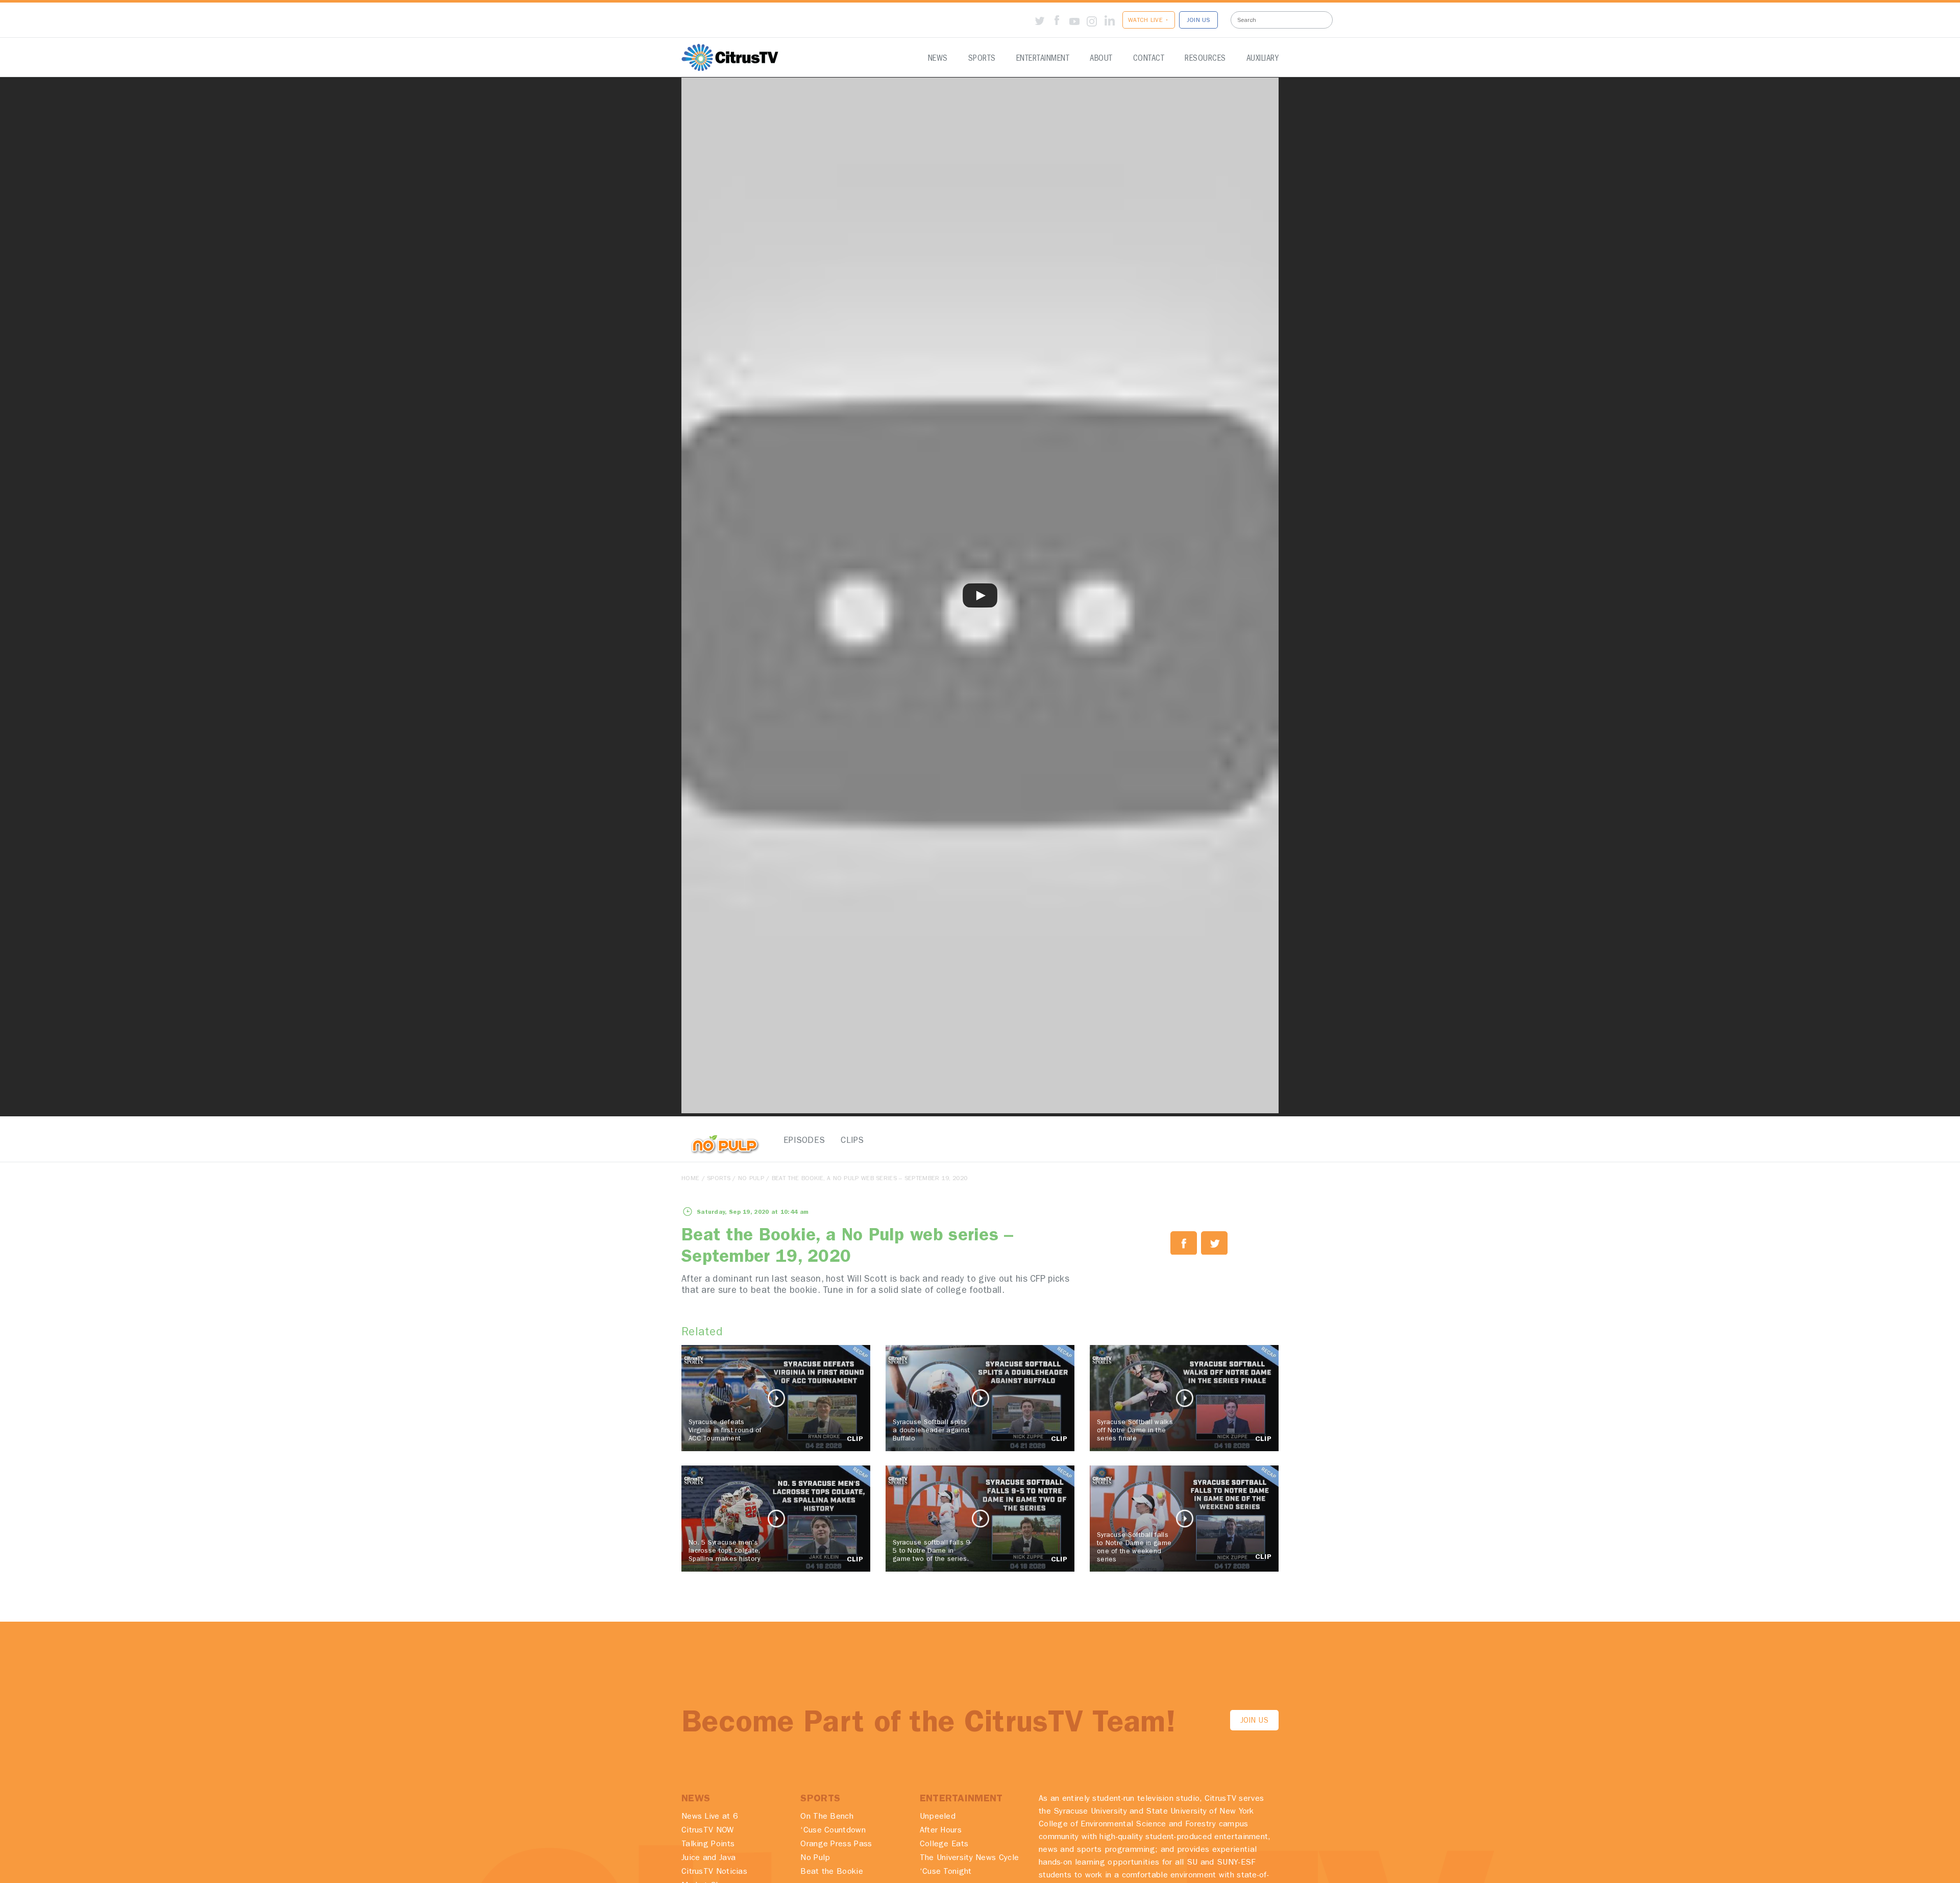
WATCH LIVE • (1149, 21)
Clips (852, 1141)
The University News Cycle (970, 1858)
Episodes (801, 1141)
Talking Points (708, 1845)
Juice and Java (708, 1858)
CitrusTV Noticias (714, 1872)
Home (690, 1179)
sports (719, 1179)
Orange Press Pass (836, 1845)
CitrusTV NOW (708, 1831)
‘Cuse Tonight (946, 1872)
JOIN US (1198, 21)
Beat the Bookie (832, 1872)
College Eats (944, 1845)
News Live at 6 (710, 1817)
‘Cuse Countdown (833, 1831)
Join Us (1254, 1721)
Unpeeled (938, 1817)
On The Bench (827, 1817)
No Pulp (751, 1179)
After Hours (941, 1831)
